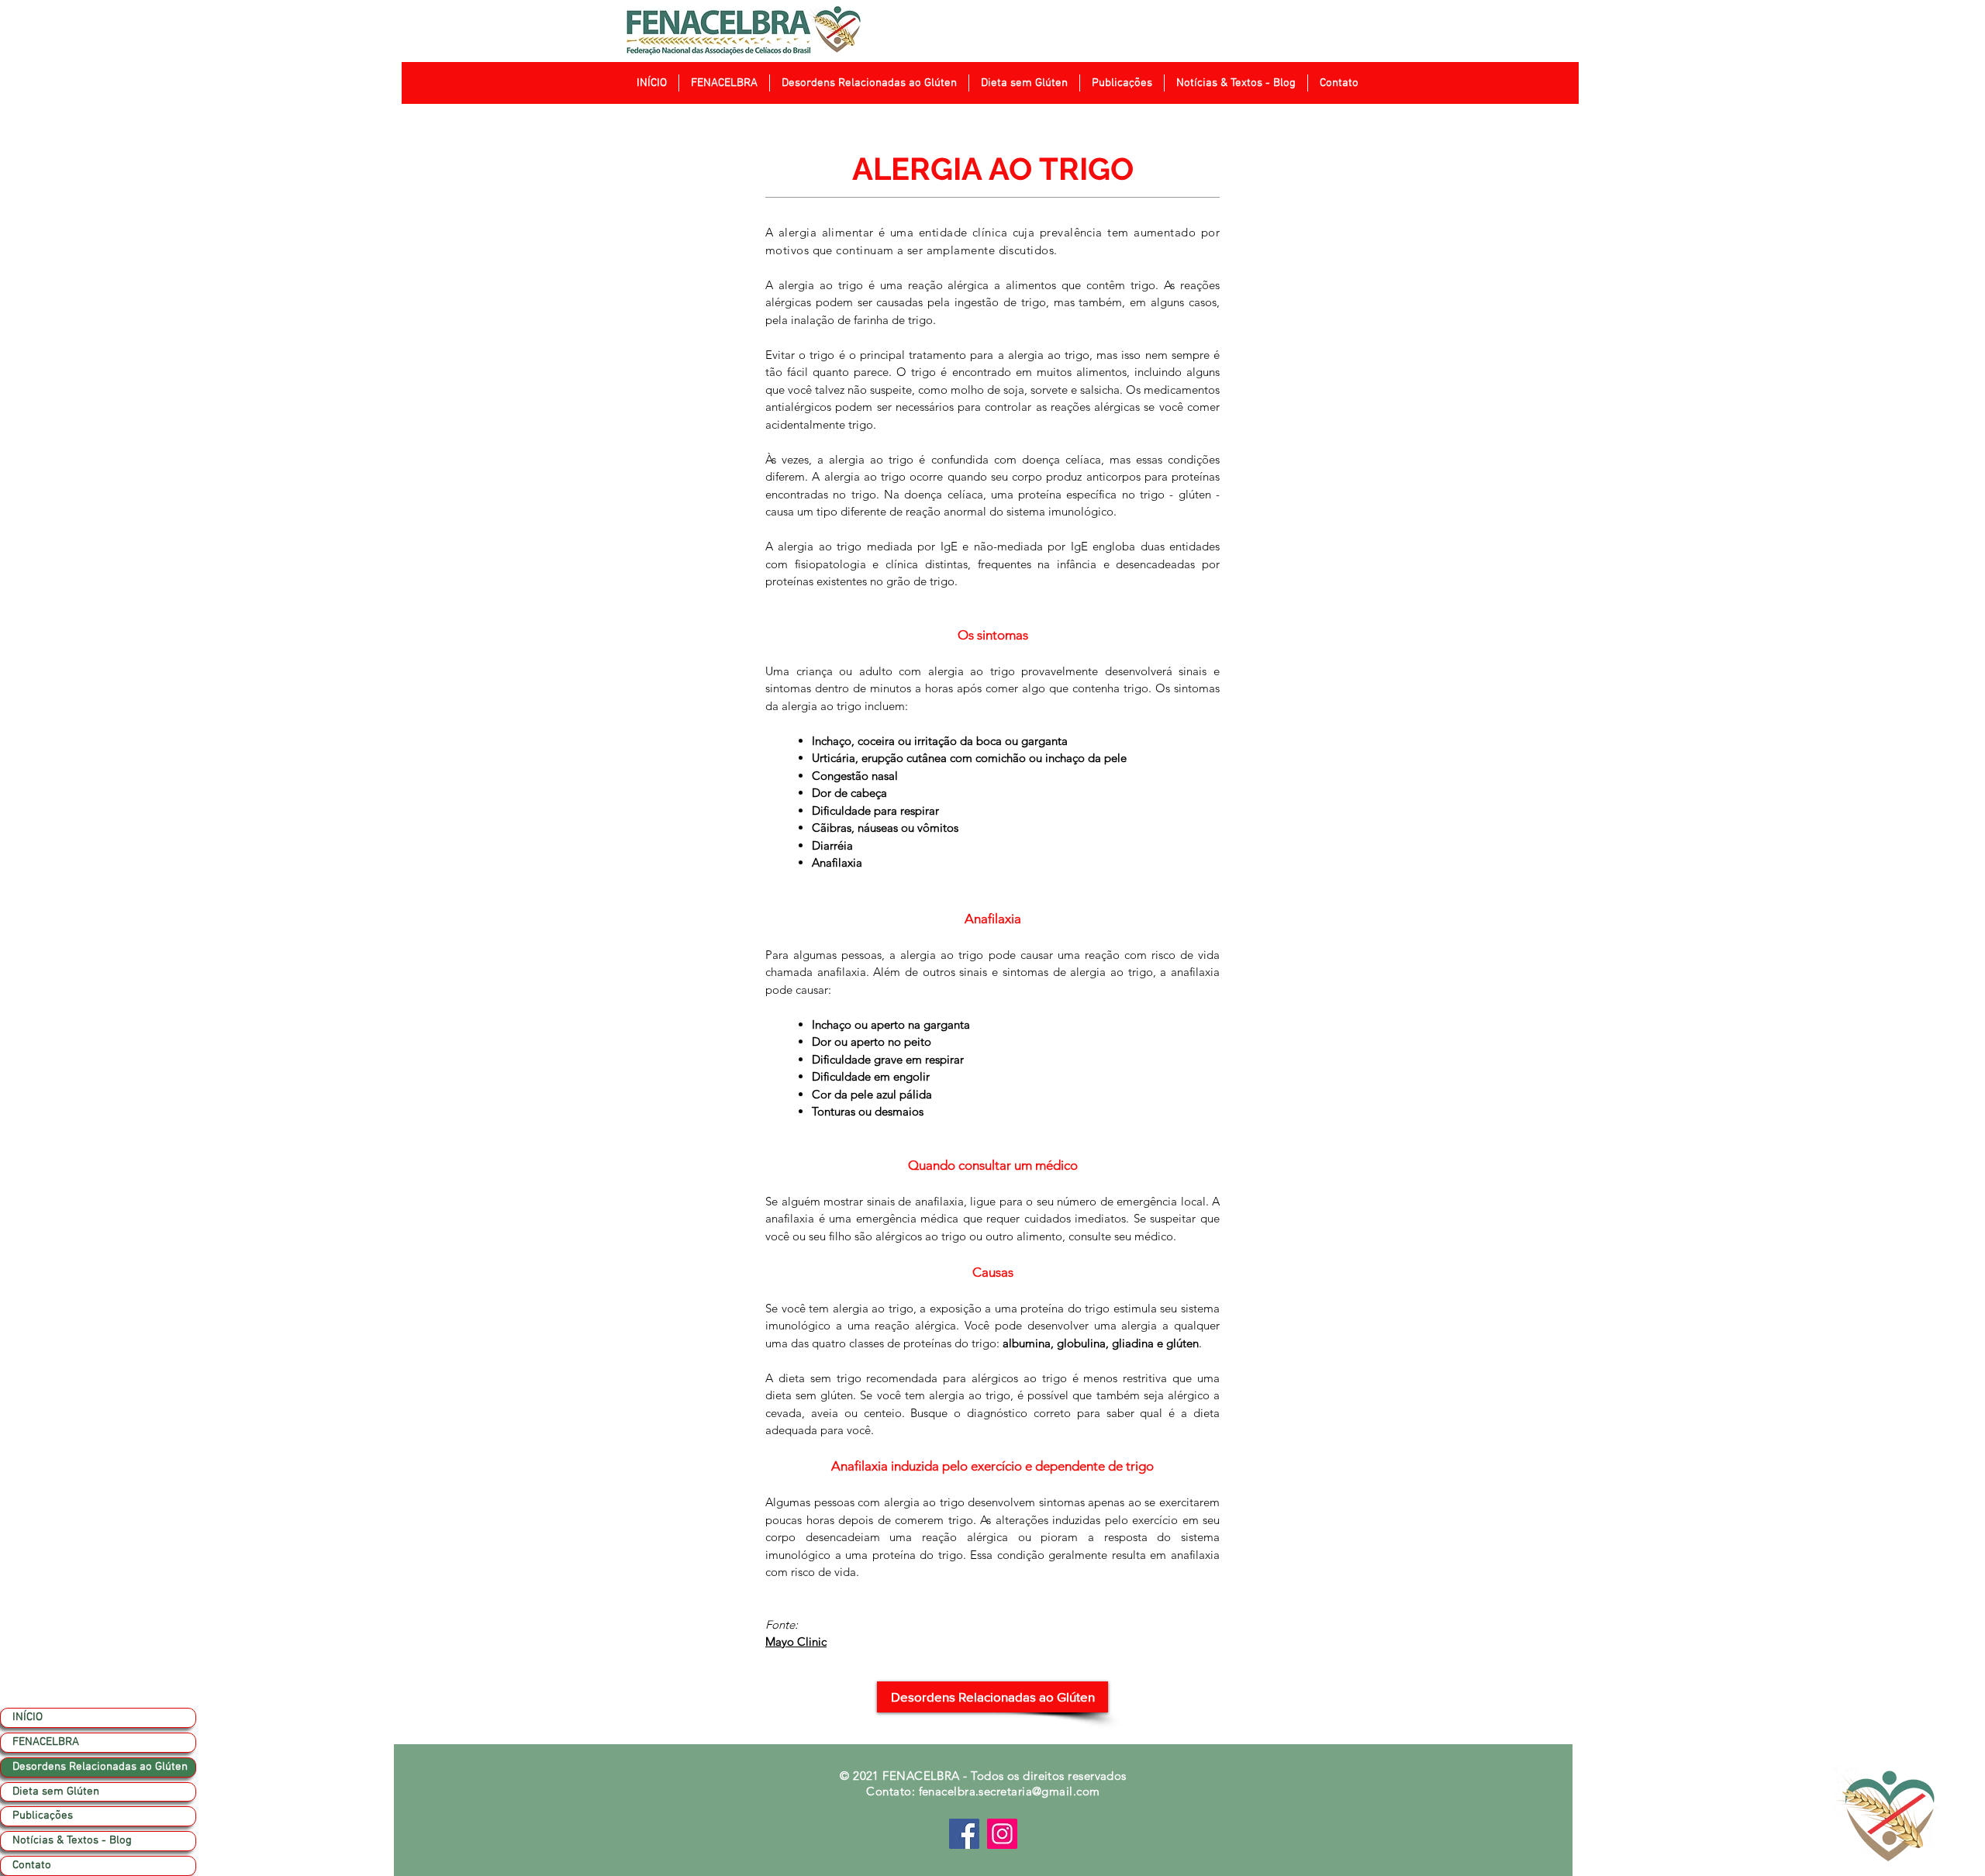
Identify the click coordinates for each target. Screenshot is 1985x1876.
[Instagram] (1002, 1834)
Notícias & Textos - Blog (72, 1840)
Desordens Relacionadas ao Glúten (100, 1767)
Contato (32, 1865)
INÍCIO (28, 1717)
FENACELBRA (46, 1742)
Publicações (43, 1816)
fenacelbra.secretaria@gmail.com (1010, 1791)
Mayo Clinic (796, 1641)
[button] (724, 83)
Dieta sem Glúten (56, 1792)
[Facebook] (964, 1834)
